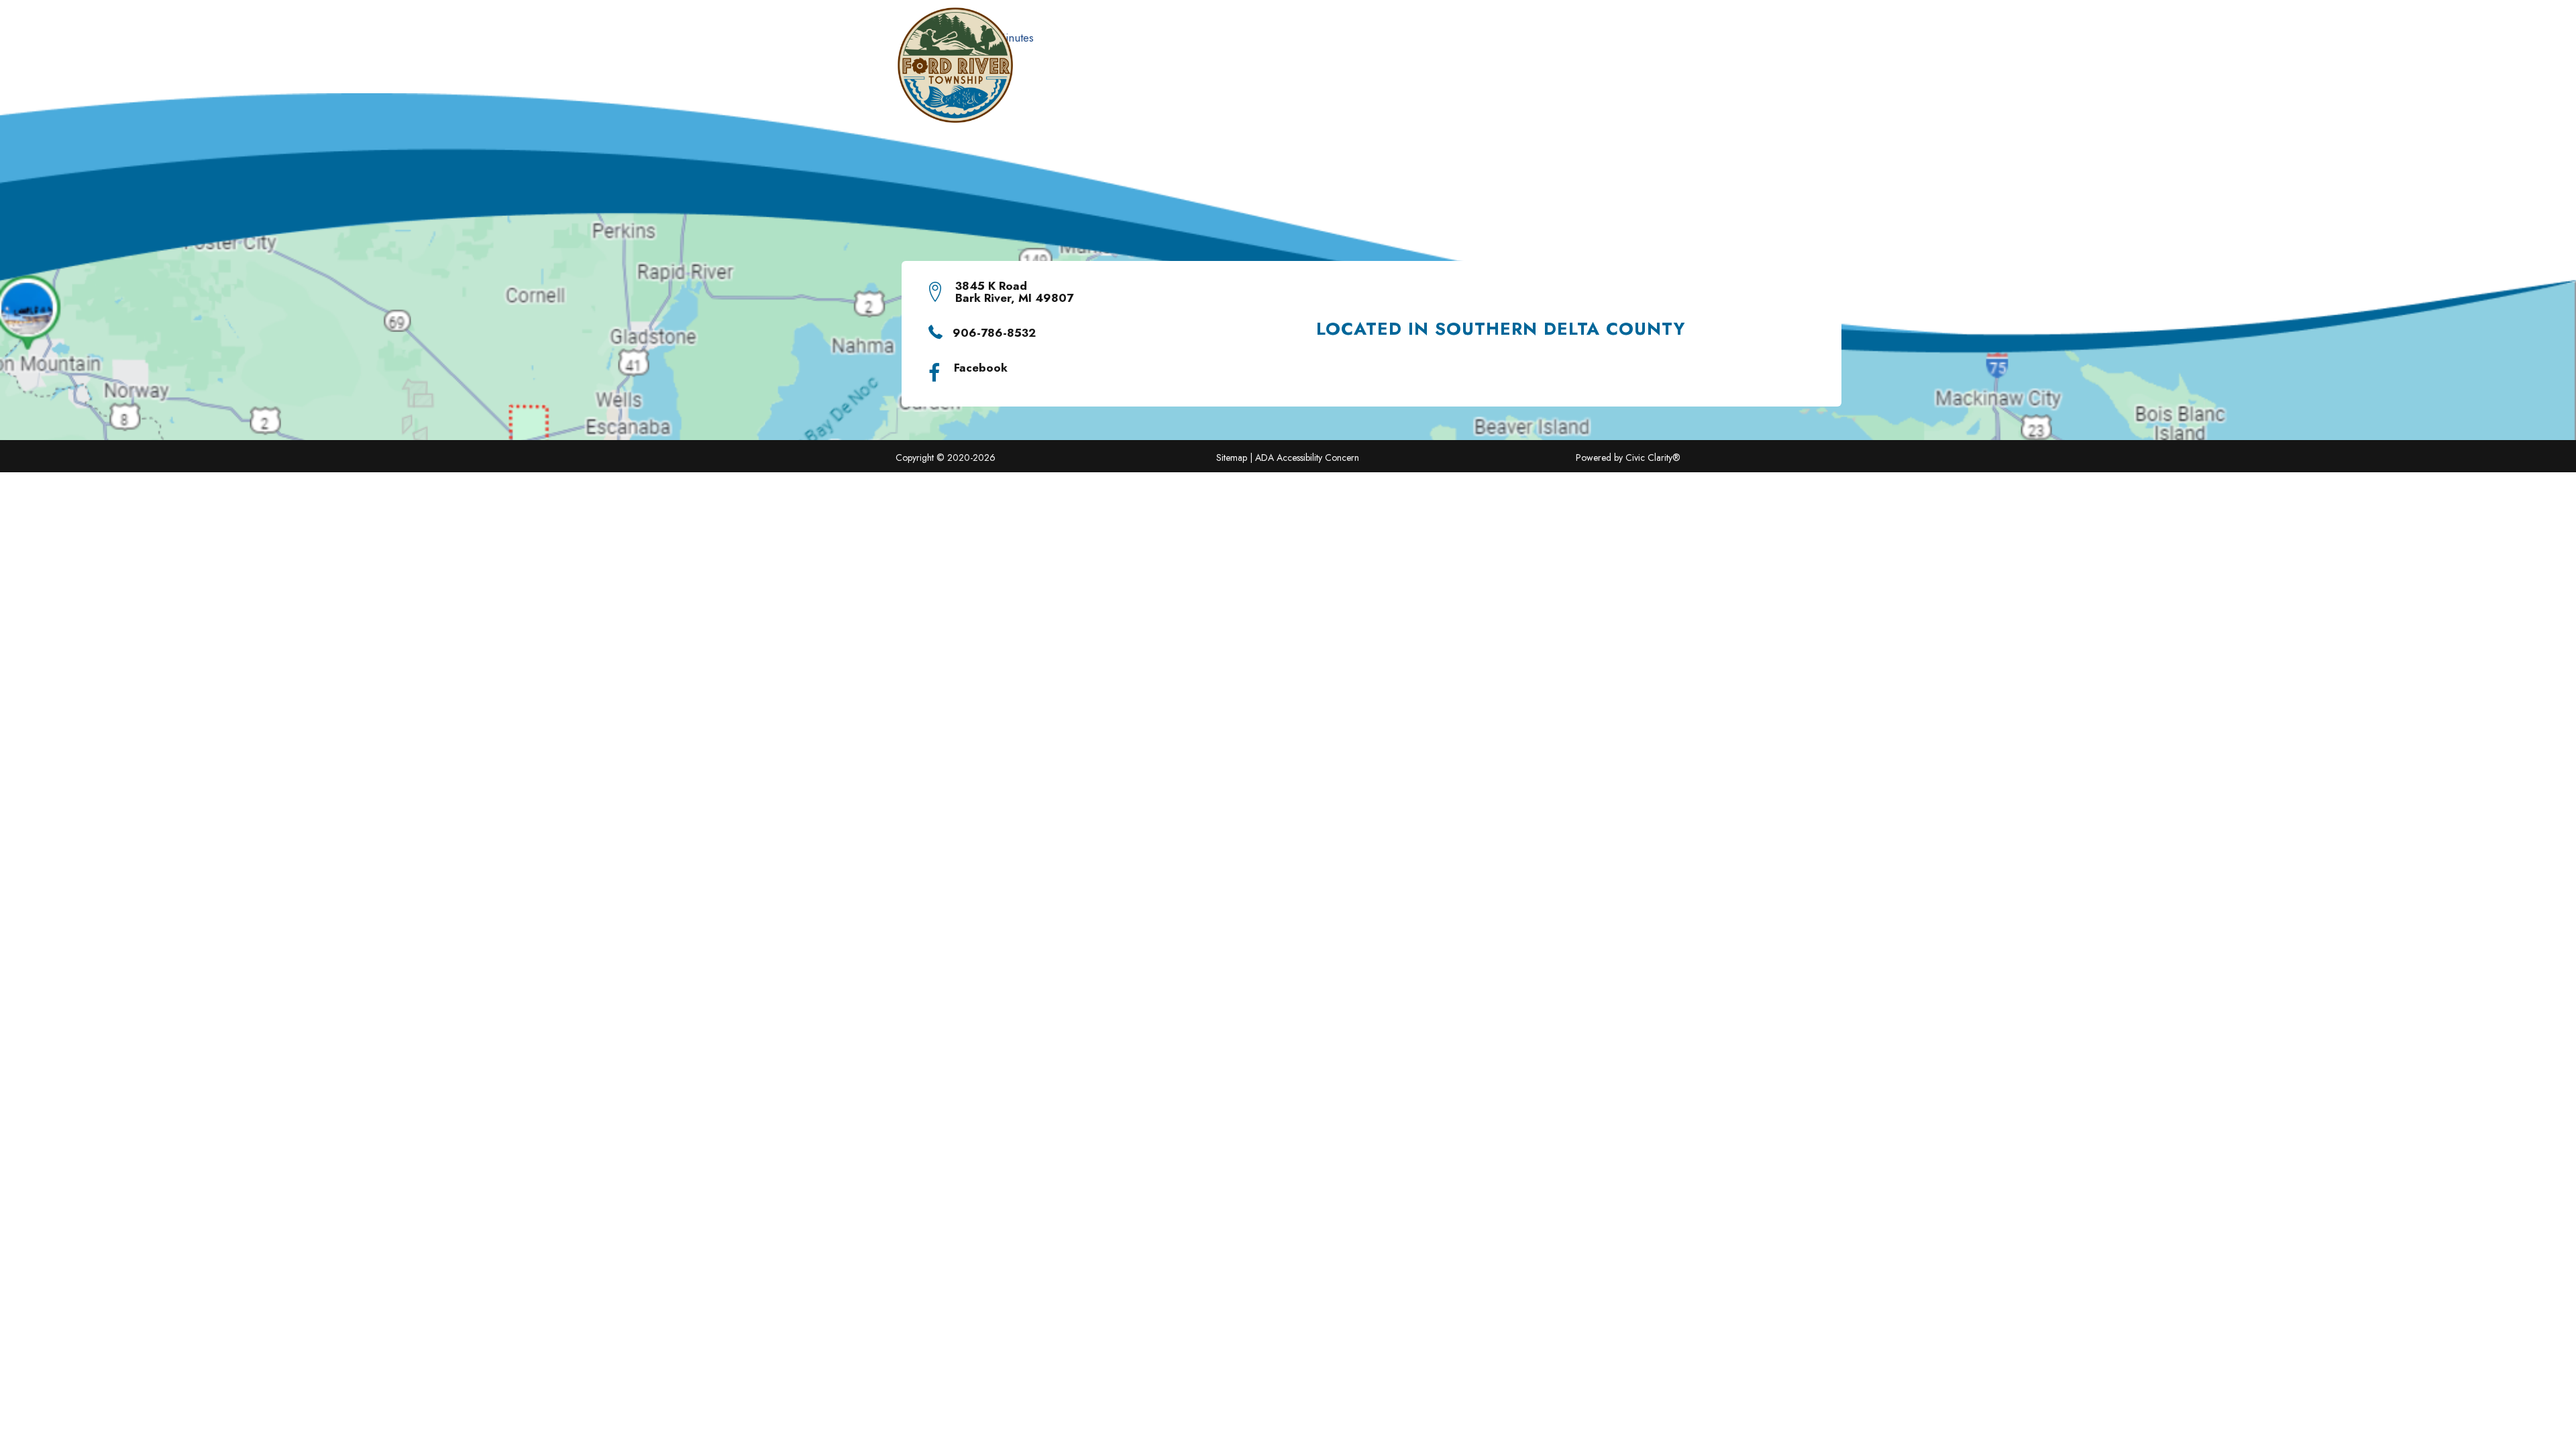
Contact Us (1601, 72)
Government (1310, 72)
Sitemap (1232, 458)
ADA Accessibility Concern (1307, 458)
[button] (1356, 73)
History (1097, 72)
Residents (1165, 72)
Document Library (1427, 72)
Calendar (1524, 72)
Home (1042, 72)
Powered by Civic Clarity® (1628, 458)
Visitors (1234, 72)
